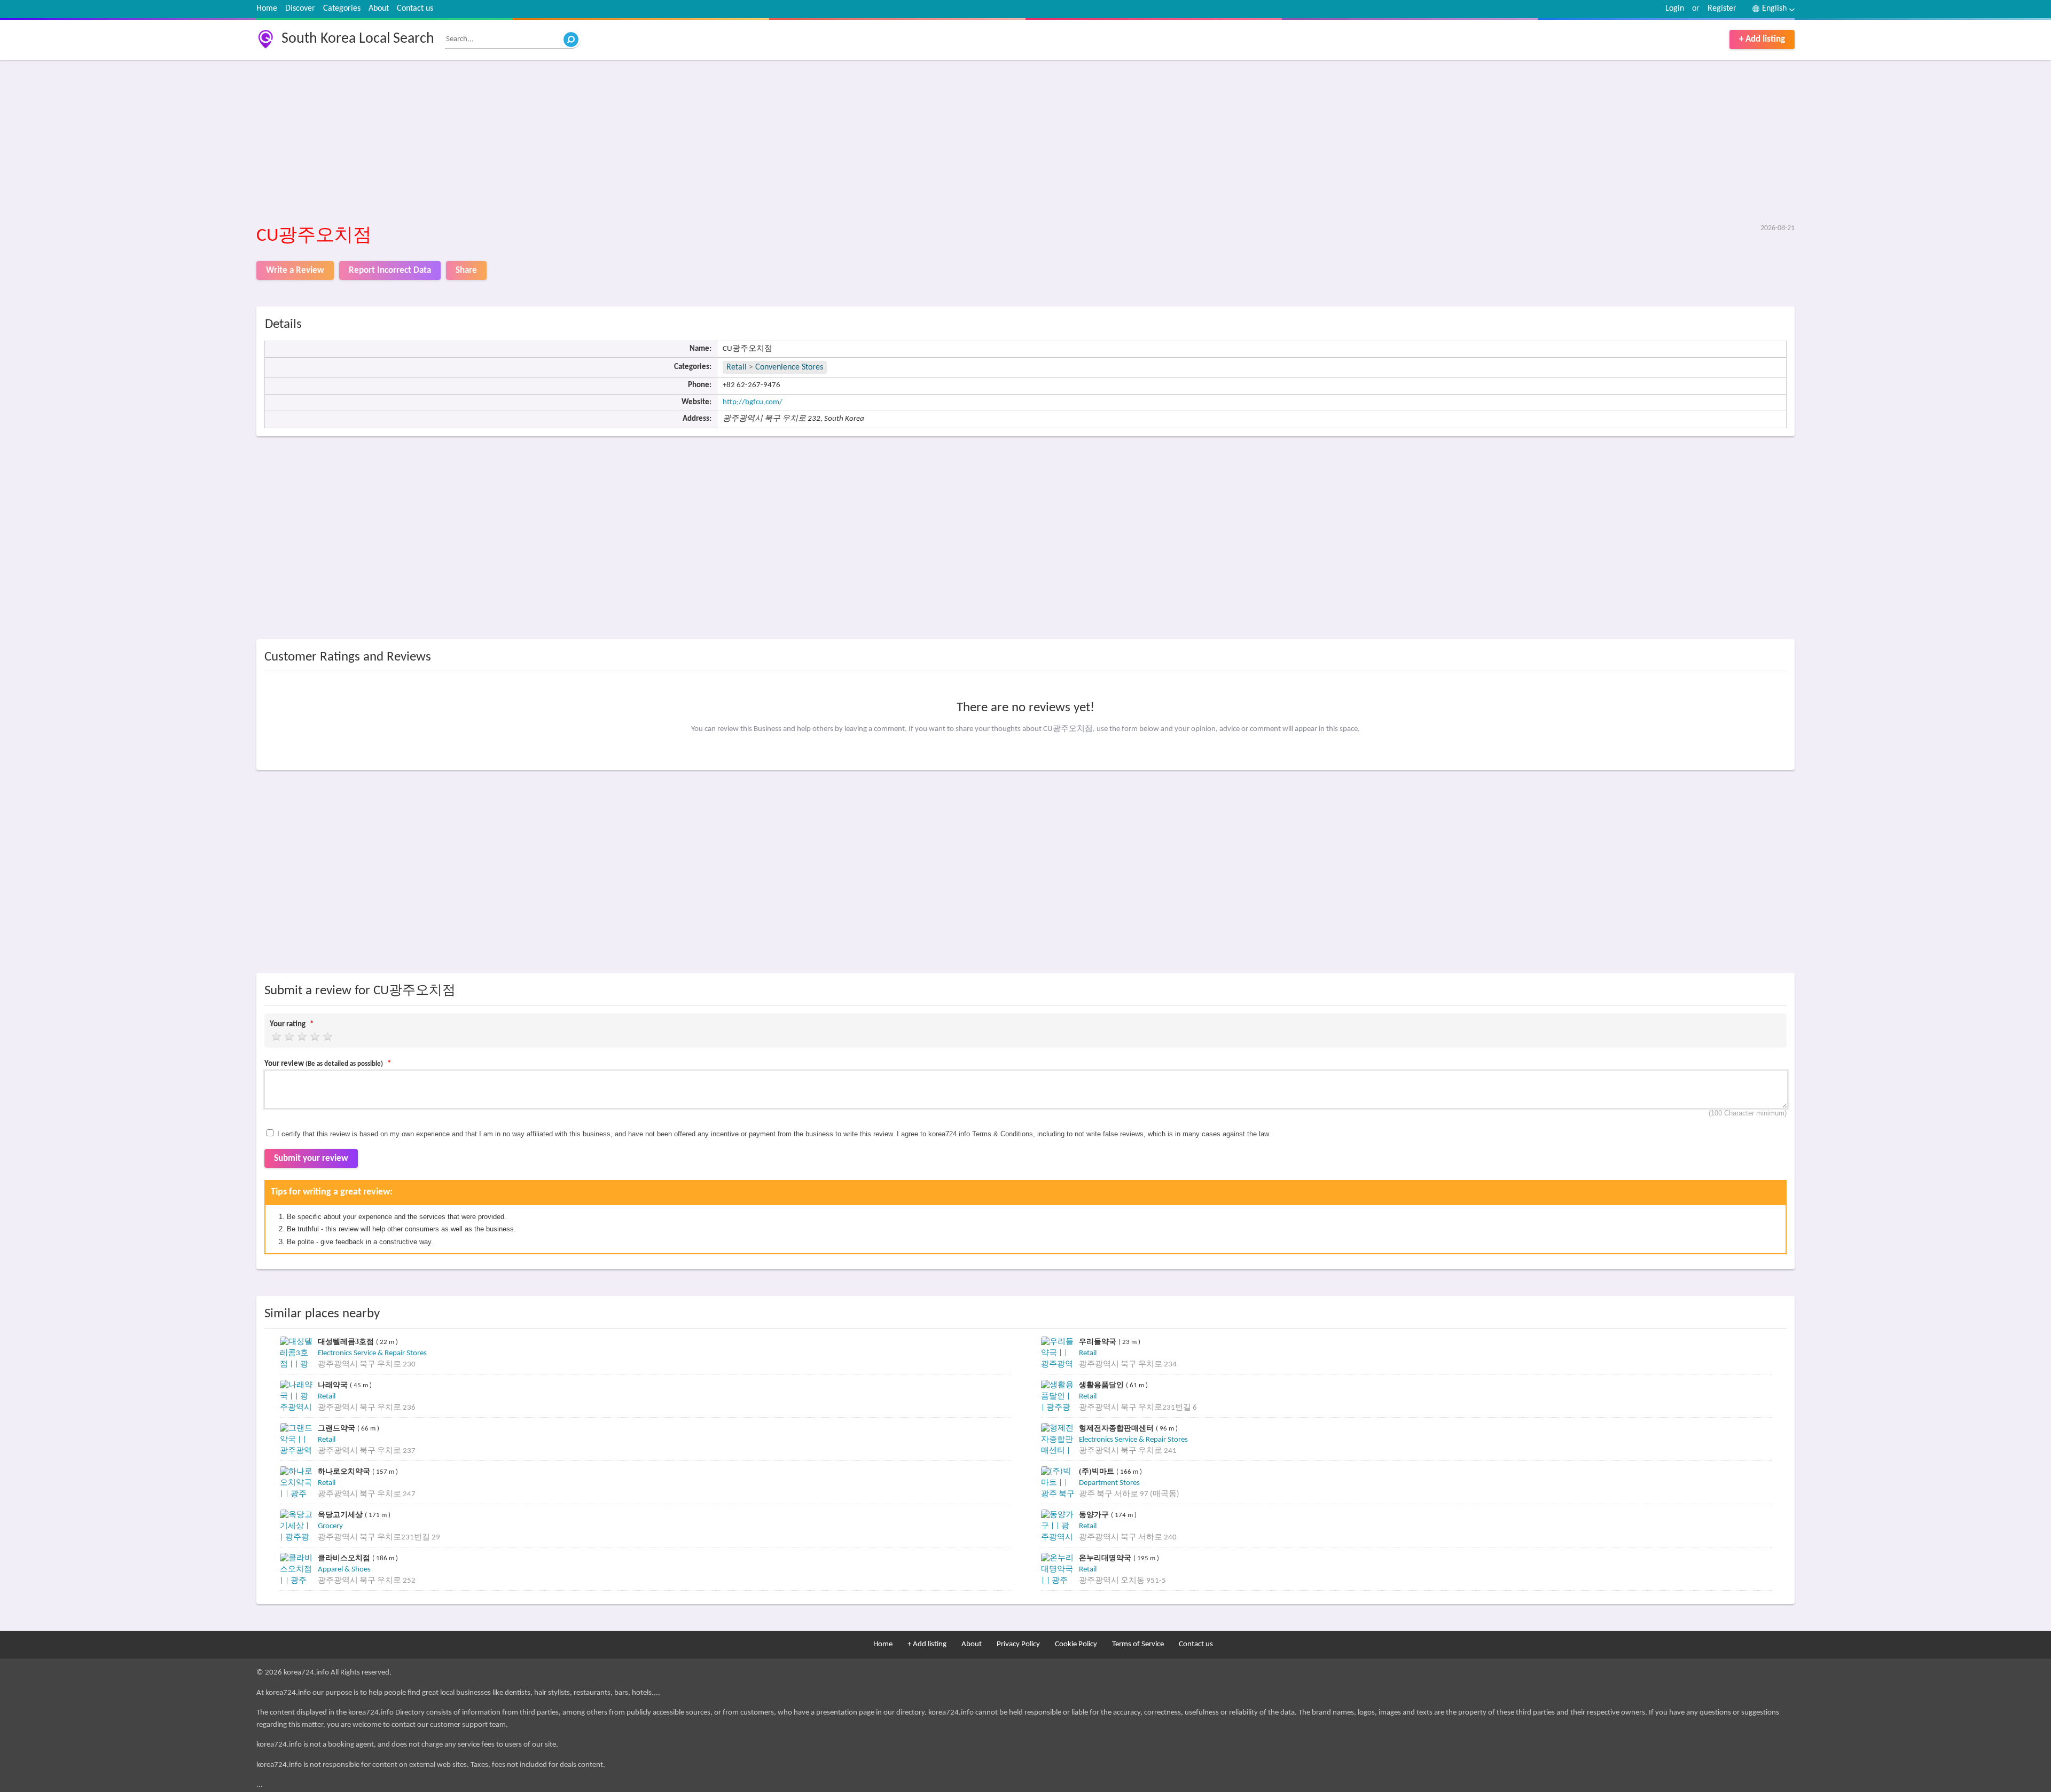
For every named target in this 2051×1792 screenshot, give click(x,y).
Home (267, 9)
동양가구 (1095, 1515)
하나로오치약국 (345, 1471)
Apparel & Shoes (344, 1570)
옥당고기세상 (341, 1515)
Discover (300, 9)
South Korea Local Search (358, 39)
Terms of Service (1138, 1644)
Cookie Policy (1076, 1644)
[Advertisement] (577, 143)
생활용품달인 (1102, 1385)
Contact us (415, 9)
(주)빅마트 (1098, 1471)
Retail (737, 367)
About (379, 9)
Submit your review (311, 1158)
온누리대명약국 (1106, 1558)
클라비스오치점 (345, 1558)
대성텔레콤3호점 (347, 1342)
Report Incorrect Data (390, 270)
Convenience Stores (789, 367)
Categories (342, 9)
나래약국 (334, 1385)
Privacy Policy (1018, 1644)
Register (1722, 9)
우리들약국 (1099, 1342)
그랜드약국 (338, 1428)
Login (1675, 9)
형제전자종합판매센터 (1117, 1428)
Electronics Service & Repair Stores (372, 1353)
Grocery (330, 1526)
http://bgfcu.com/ (753, 402)
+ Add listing (1762, 39)
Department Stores (1109, 1483)
